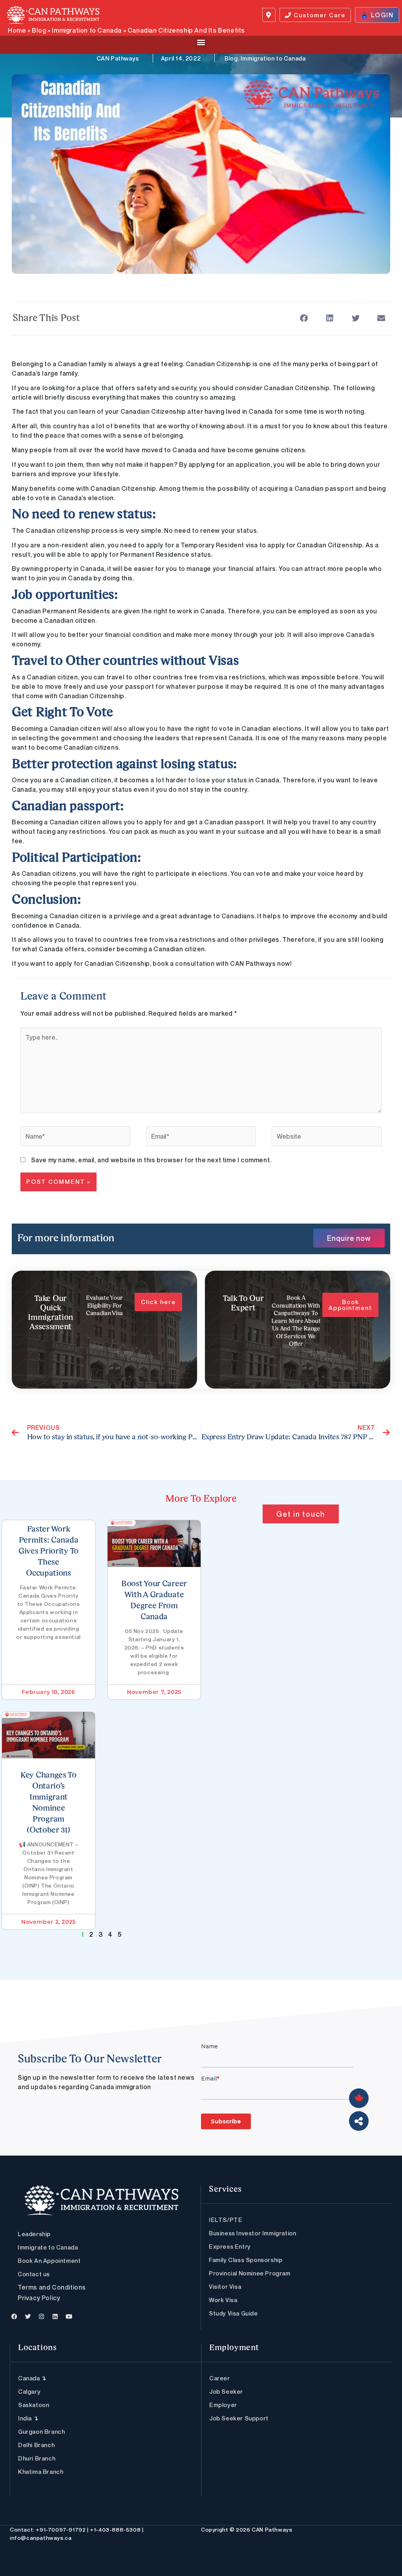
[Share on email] (381, 318)
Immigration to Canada (87, 30)
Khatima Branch (41, 2471)
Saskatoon (34, 2405)
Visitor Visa (225, 2286)
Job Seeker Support (239, 2418)
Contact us (34, 2274)
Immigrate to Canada (48, 2247)
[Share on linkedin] (330, 318)
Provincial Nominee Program (250, 2273)
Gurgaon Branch (41, 2431)
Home (17, 30)
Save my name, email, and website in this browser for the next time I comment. (151, 1160)
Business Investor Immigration (252, 2233)
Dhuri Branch (37, 2458)
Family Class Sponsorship (246, 2260)
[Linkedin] (55, 2316)
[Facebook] (15, 2316)
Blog (39, 30)
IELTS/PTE (226, 2220)
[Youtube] (69, 2316)
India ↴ (28, 2418)
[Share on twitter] (355, 318)
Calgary (29, 2391)
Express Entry (230, 2246)
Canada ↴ (32, 2378)
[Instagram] (42, 2316)
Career (220, 2378)
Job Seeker (226, 2391)
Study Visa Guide (233, 2313)
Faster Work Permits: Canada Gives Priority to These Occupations (48, 1552)
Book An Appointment (49, 2260)
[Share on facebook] (304, 318)
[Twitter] (28, 2316)
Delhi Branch (36, 2445)
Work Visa (223, 2300)
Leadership (34, 2234)
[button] (201, 42)
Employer (223, 2405)
